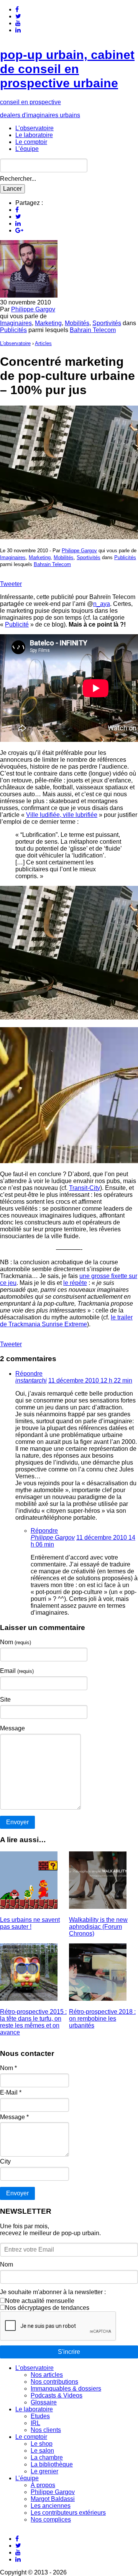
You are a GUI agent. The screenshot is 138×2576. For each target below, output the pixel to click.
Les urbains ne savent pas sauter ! (30, 1923)
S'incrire (69, 2352)
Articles (43, 343)
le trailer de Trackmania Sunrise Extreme (66, 1321)
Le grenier (44, 2471)
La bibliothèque (52, 2464)
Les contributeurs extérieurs (68, 2513)
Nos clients (46, 2430)
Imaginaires (16, 323)
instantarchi (31, 1380)
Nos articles (47, 2375)
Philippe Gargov (33, 309)
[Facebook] (17, 9)
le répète (75, 1283)
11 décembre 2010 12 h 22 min (90, 1380)
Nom (16, 1642)
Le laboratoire (34, 135)
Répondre (29, 1374)
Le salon (42, 2451)
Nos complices (51, 2520)
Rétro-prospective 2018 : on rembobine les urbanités (102, 2019)
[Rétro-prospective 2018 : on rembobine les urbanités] (98, 1999)
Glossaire (44, 2402)
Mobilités (77, 323)
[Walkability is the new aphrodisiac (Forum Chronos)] (98, 1907)
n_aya (102, 604)
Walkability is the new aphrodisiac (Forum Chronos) (98, 1927)
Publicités (13, 330)
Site (5, 1700)
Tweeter (11, 584)
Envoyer (17, 2193)
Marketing (48, 323)
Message (12, 1728)
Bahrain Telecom (93, 330)
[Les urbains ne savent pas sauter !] (29, 1907)
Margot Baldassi (53, 2499)
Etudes (40, 2416)
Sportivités (107, 323)
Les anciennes (51, 2506)
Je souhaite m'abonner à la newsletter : (53, 2292)
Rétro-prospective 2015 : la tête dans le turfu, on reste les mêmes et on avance (33, 2022)
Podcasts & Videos (57, 2395)
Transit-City (85, 1188)
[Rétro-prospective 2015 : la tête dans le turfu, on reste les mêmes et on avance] (29, 1999)
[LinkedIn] (18, 30)
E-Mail (11, 2092)
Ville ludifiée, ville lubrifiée (62, 815)
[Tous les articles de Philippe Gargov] (29, 295)
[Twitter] (18, 16)
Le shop (42, 2444)
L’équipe (27, 149)
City (5, 2161)
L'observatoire (15, 343)
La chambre (47, 2457)
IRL (35, 2423)
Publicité (17, 624)
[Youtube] (18, 23)
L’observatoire (34, 128)
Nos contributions (54, 2382)
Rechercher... (18, 179)
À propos (43, 2485)
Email (17, 1671)
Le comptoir (31, 142)
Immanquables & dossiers (66, 2389)
